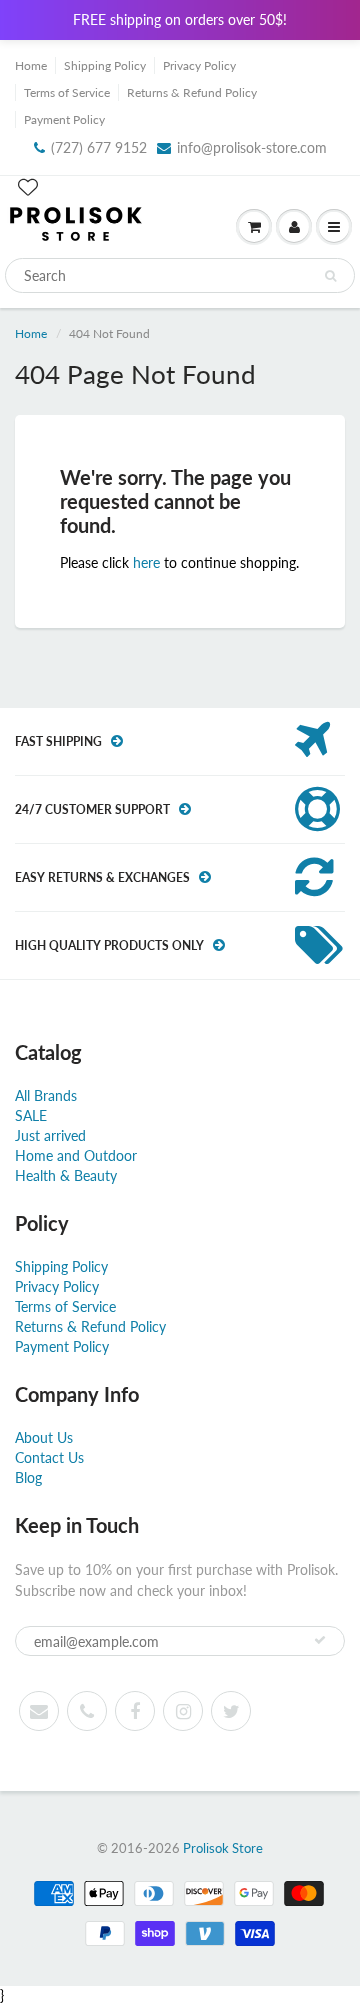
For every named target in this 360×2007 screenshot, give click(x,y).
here (146, 562)
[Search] (330, 276)
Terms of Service (67, 92)
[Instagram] (183, 1711)
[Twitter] (231, 1711)
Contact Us (49, 1457)
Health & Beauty (66, 1175)
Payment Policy (64, 119)
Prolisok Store (223, 1848)
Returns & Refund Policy (192, 92)
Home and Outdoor (76, 1155)
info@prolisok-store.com (252, 147)
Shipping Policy (105, 65)
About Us (44, 1437)
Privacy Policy (199, 65)
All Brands (46, 1095)
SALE (31, 1115)
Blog (28, 1477)
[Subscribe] (320, 1640)
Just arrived (50, 1135)
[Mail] (39, 1711)
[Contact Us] (87, 1711)
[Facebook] (135, 1711)
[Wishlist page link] (28, 187)
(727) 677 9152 (99, 147)
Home (31, 65)
